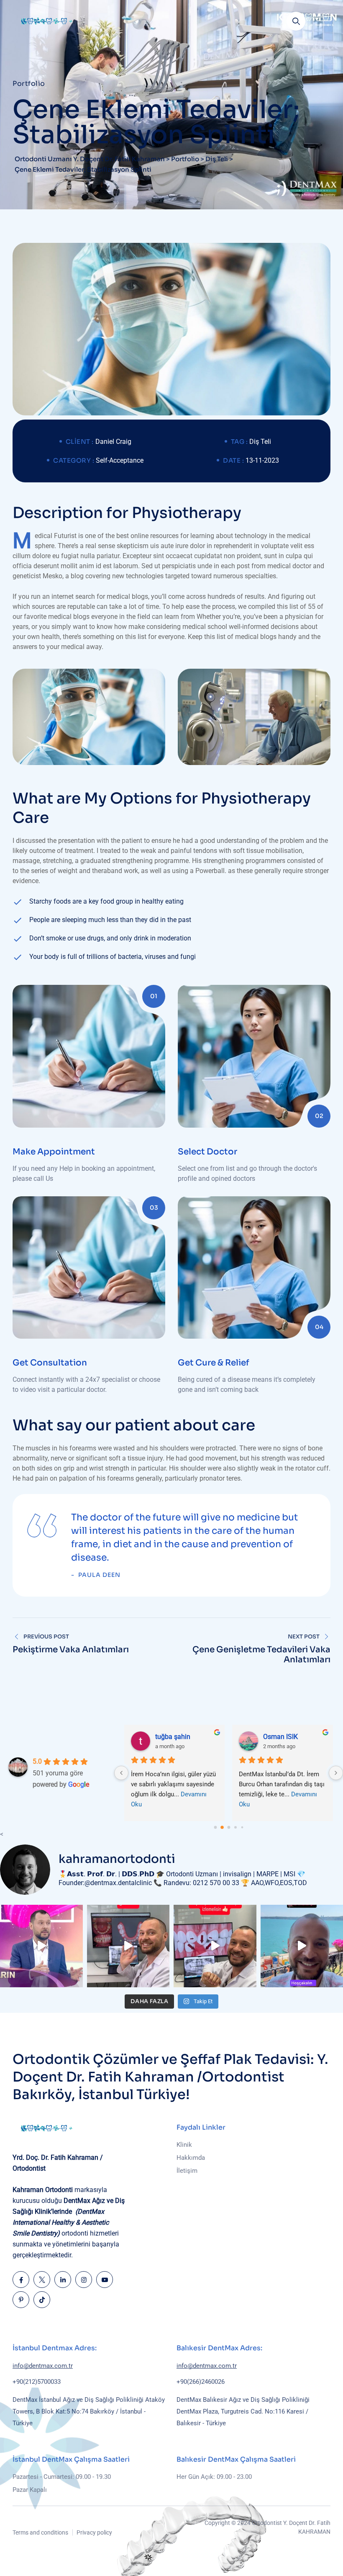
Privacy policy (94, 2532)
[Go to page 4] (242, 1827)
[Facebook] (21, 2280)
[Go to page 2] (229, 1827)
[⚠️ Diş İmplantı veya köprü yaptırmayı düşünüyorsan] (215, 1946)
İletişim (187, 2171)
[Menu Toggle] (322, 21)
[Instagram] (84, 2280)
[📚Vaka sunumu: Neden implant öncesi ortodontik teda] (128, 1946)
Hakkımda (191, 2158)
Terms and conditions (40, 2532)
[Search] (296, 21)
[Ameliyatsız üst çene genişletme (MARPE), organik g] (41, 1946)
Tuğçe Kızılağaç (179, 1737)
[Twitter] (42, 2280)
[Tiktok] (42, 2300)
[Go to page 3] (235, 1827)
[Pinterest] (21, 2300)
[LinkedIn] (63, 2280)
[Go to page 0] (215, 1827)
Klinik (184, 2145)
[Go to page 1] (222, 1827)
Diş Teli (260, 442)
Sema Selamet (285, 1737)
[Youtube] (105, 2280)
